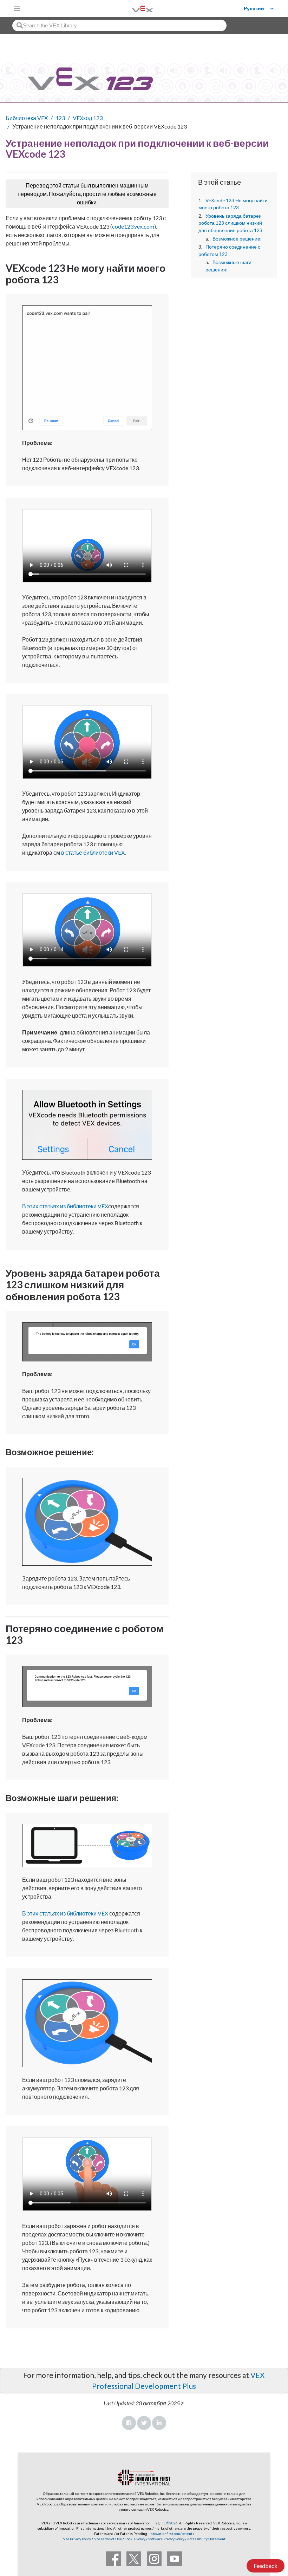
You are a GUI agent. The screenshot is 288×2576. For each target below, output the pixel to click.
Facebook (129, 2423)
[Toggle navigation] (17, 8)
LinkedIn (159, 2423)
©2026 (172, 2523)
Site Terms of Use (107, 2539)
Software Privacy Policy (166, 2539)
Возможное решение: (237, 239)
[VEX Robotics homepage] (134, 8)
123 (60, 118)
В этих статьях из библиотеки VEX (65, 1206)
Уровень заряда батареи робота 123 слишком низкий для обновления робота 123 (230, 223)
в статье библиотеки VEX (93, 852)
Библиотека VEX (27, 118)
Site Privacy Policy (77, 2539)
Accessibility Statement (206, 2539)
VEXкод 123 (88, 118)
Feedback (266, 2566)
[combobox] (119, 25)
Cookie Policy (135, 2539)
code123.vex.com (133, 226)
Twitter (144, 2423)
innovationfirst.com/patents (172, 2534)
